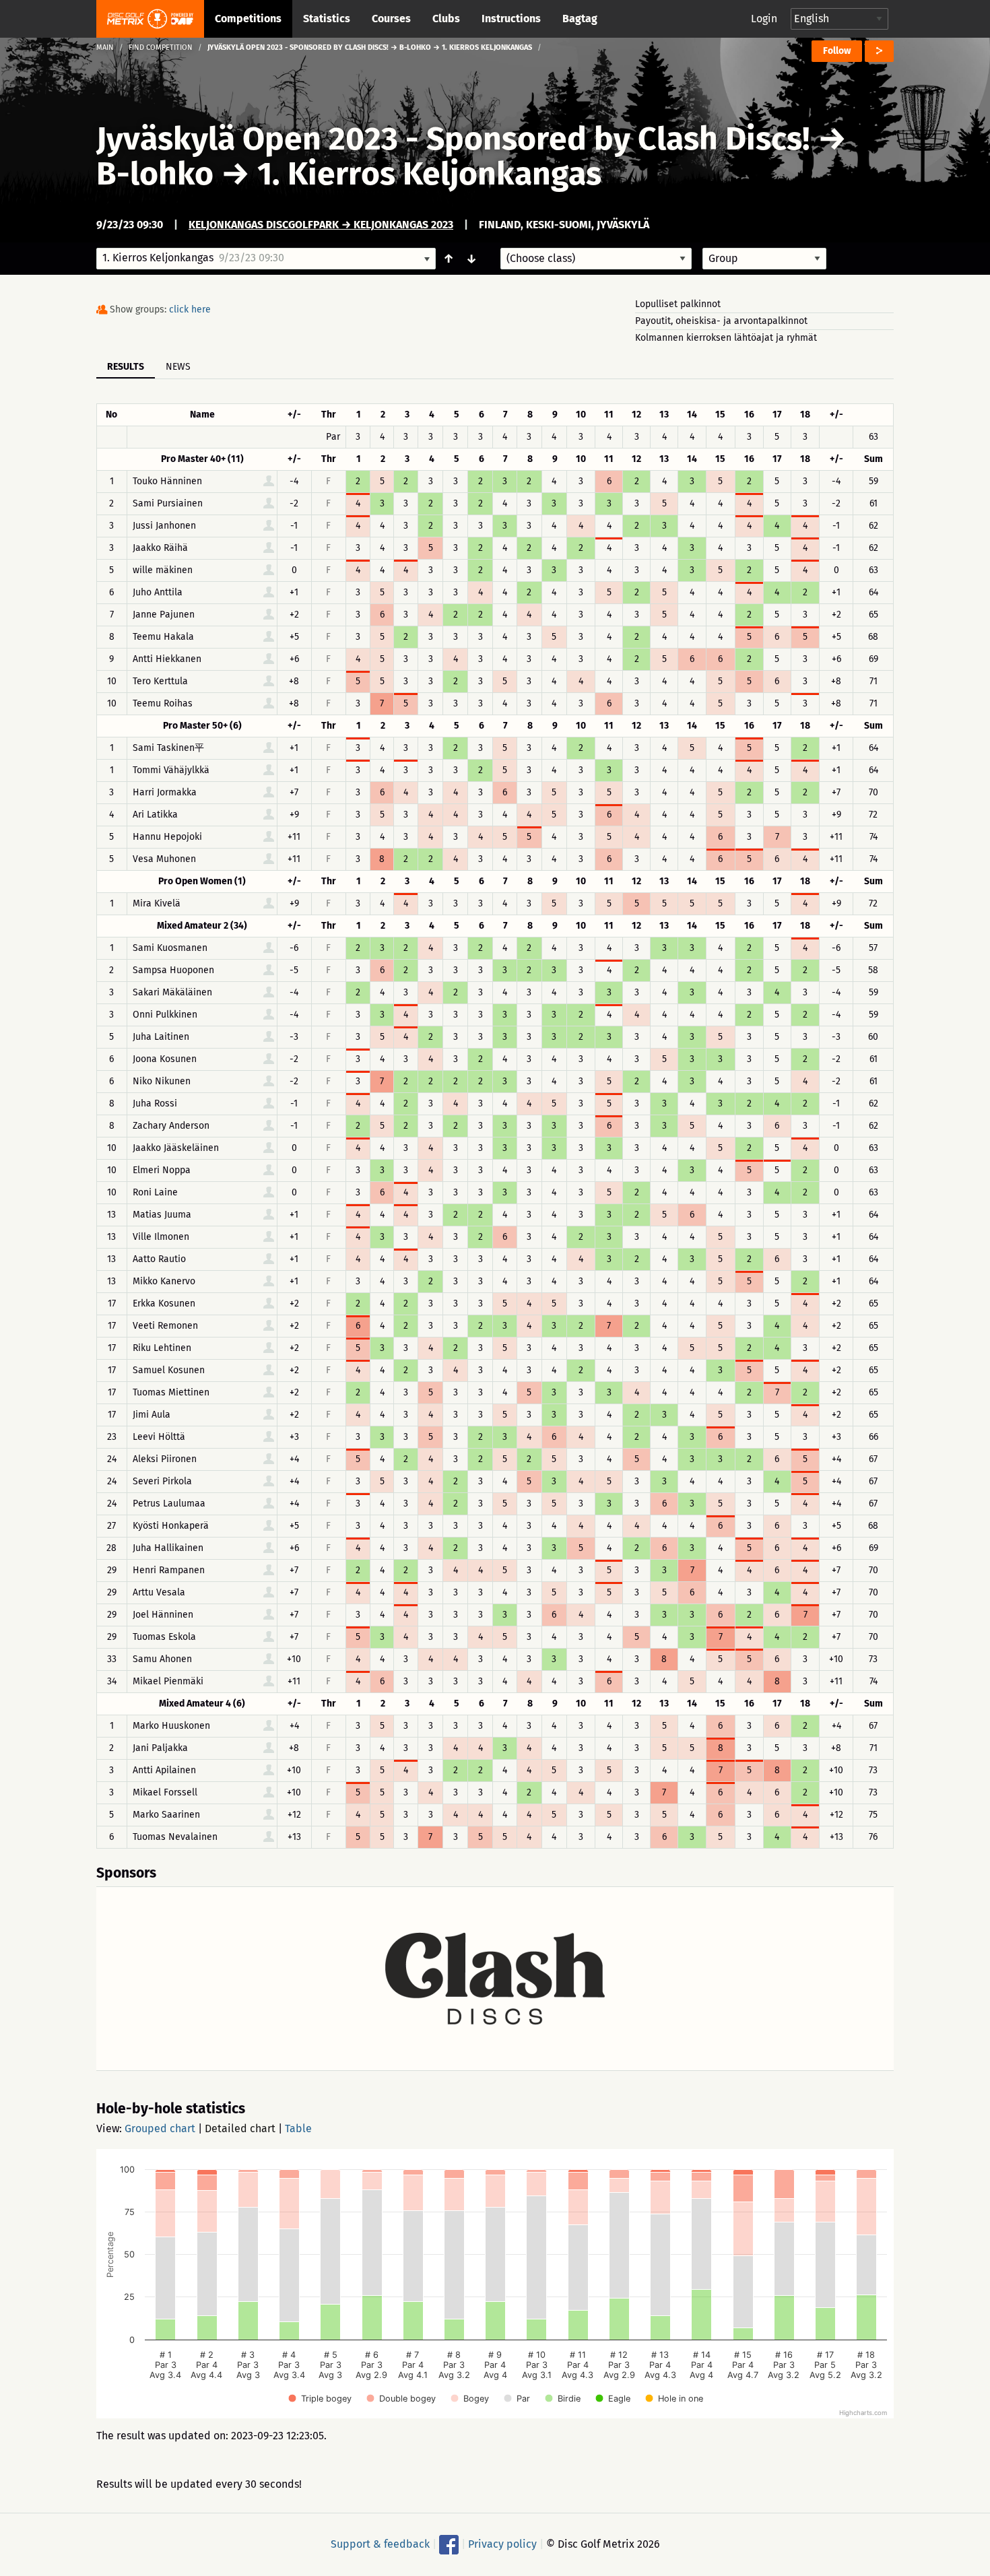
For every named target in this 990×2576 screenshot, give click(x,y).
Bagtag (580, 19)
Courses (391, 19)
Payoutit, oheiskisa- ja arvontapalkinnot (721, 321)
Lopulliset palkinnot (678, 304)
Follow (837, 51)
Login (764, 19)
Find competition (161, 47)
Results (126, 367)
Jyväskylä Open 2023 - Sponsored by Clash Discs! (453, 139)
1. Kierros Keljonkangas (429, 174)
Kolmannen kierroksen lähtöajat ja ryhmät (726, 338)
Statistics (327, 19)
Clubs (446, 19)
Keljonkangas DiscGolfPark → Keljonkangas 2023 (321, 225)
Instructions (511, 19)
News (178, 367)
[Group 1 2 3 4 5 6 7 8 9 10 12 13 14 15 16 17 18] (764, 259)
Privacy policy (502, 2544)
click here (190, 309)
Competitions (248, 19)
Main (105, 47)
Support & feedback (380, 2544)
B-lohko (155, 174)
